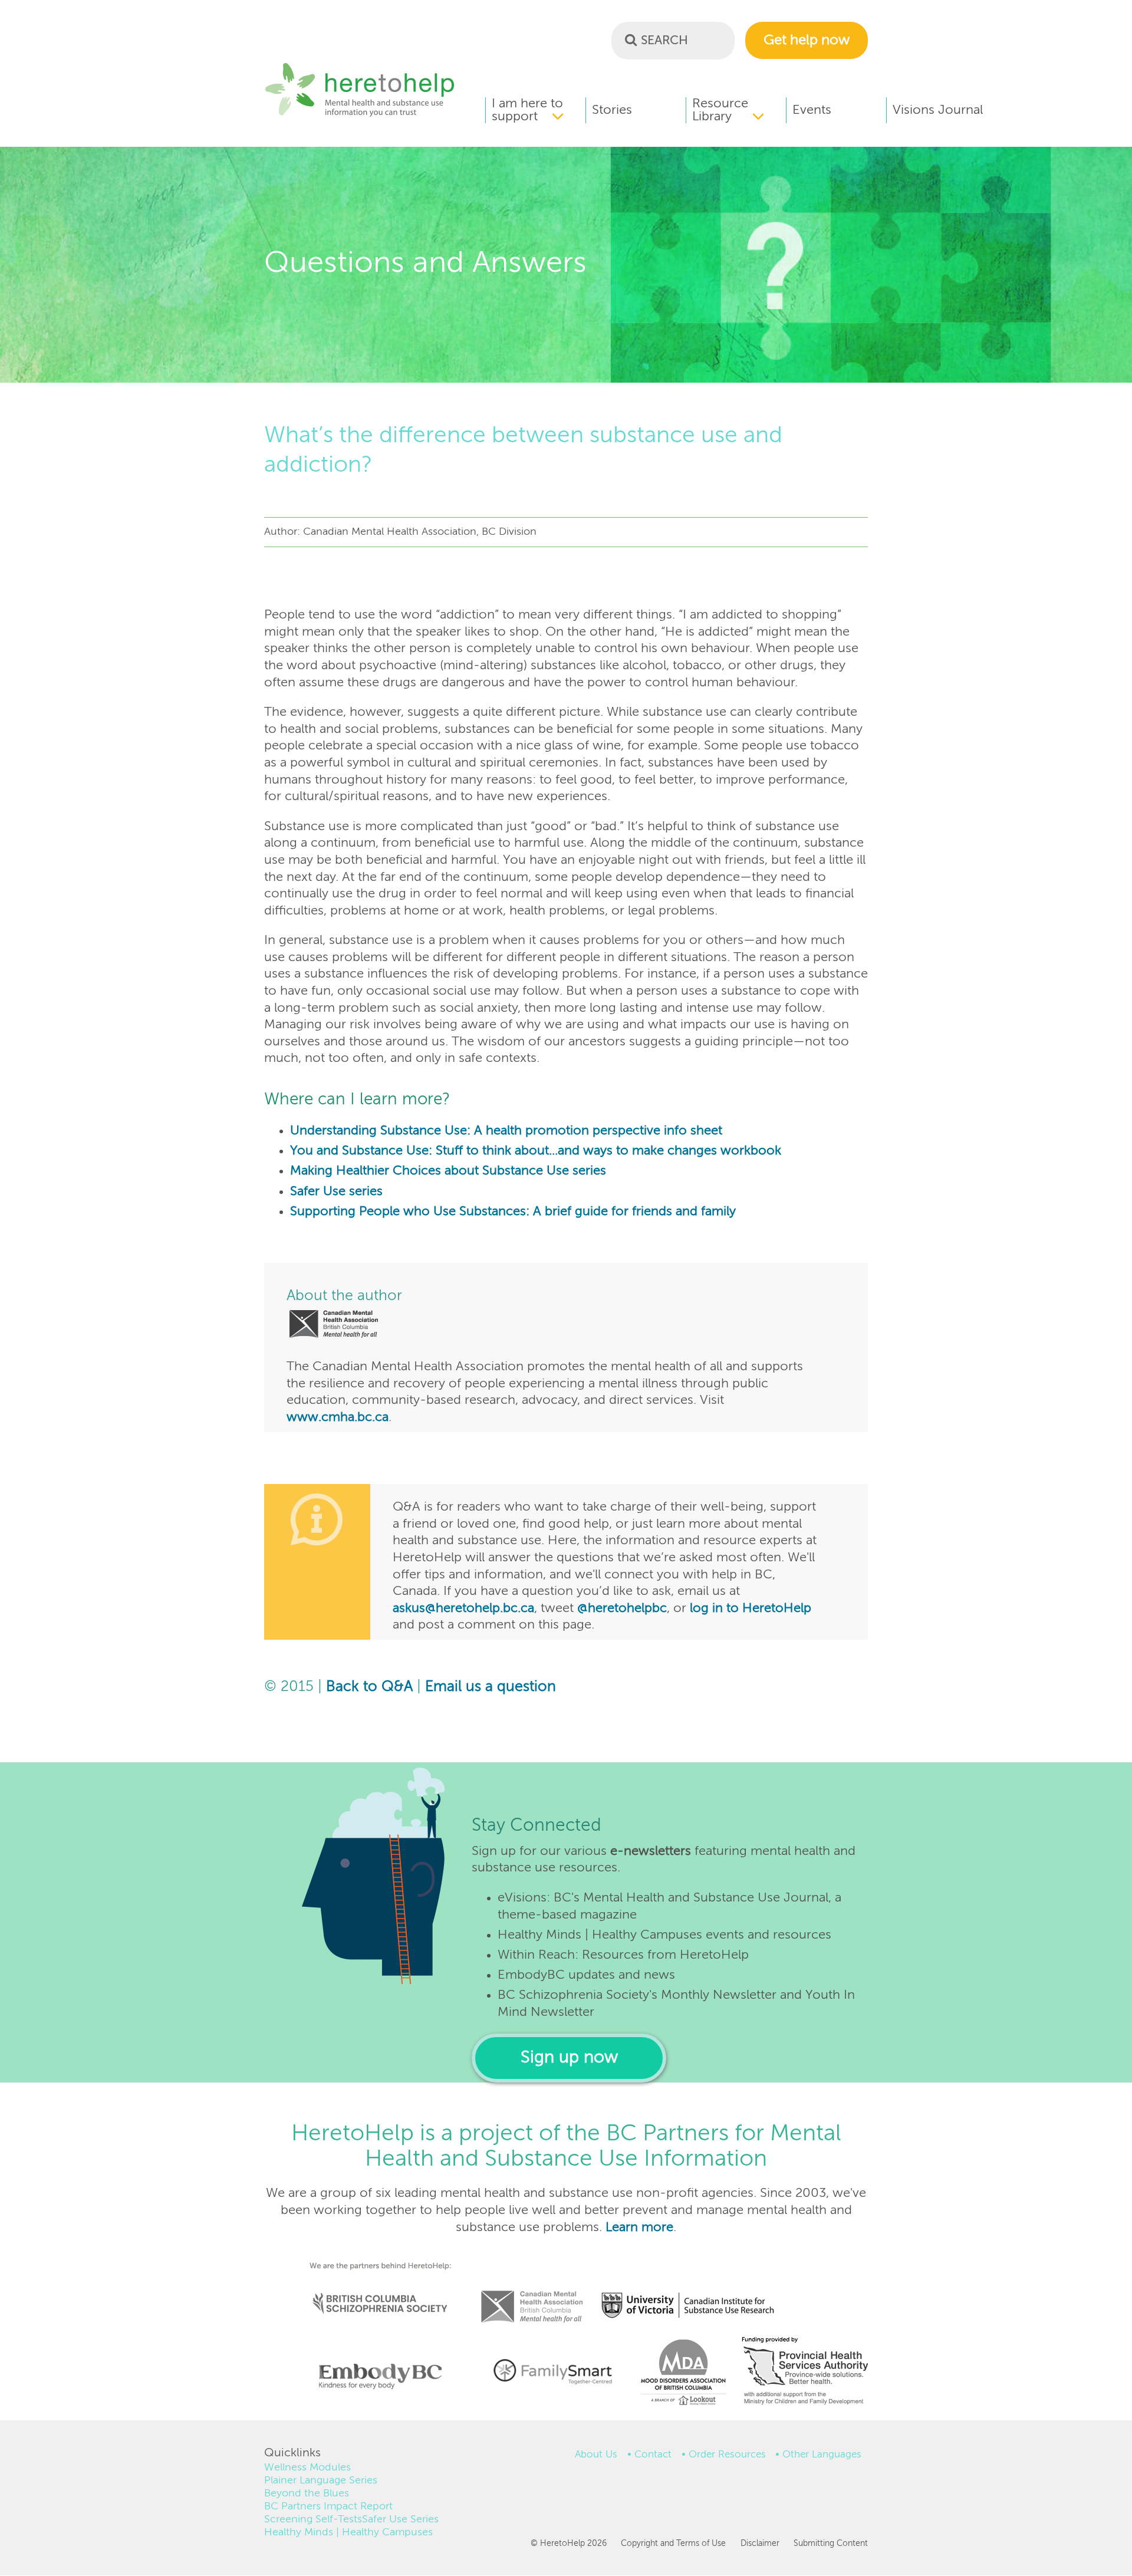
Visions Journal (938, 110)
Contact (653, 2455)
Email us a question (491, 1687)
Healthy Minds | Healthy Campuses (348, 2532)
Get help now (807, 40)
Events (812, 110)
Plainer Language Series (321, 2480)
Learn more (639, 2228)
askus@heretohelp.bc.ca (463, 1608)
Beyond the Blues (307, 2493)
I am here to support (527, 110)
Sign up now (569, 2058)
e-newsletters (651, 1851)
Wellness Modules (307, 2468)
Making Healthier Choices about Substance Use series (448, 1171)
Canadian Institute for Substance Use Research (694, 2291)
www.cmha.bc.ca (338, 1417)
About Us (596, 2455)
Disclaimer (760, 2544)
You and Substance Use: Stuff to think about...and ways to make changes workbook (536, 1151)
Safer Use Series (400, 2519)
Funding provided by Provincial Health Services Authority (806, 2373)
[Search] (631, 40)
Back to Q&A (369, 1687)
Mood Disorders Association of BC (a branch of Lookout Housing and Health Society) (679, 2376)
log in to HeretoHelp (751, 1608)
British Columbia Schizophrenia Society (373, 2287)
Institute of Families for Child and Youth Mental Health (552, 2370)
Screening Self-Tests (313, 2519)
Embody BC (376, 2376)
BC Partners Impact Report (328, 2506)
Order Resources (727, 2455)
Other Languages (822, 2455)
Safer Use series (336, 1192)
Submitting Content (831, 2544)
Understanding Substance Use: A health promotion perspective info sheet (506, 1131)
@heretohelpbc (622, 1608)
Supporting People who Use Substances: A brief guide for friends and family (513, 1212)
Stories (612, 110)
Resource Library (720, 110)
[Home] (360, 115)
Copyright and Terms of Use (673, 2544)
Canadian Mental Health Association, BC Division (532, 2291)
